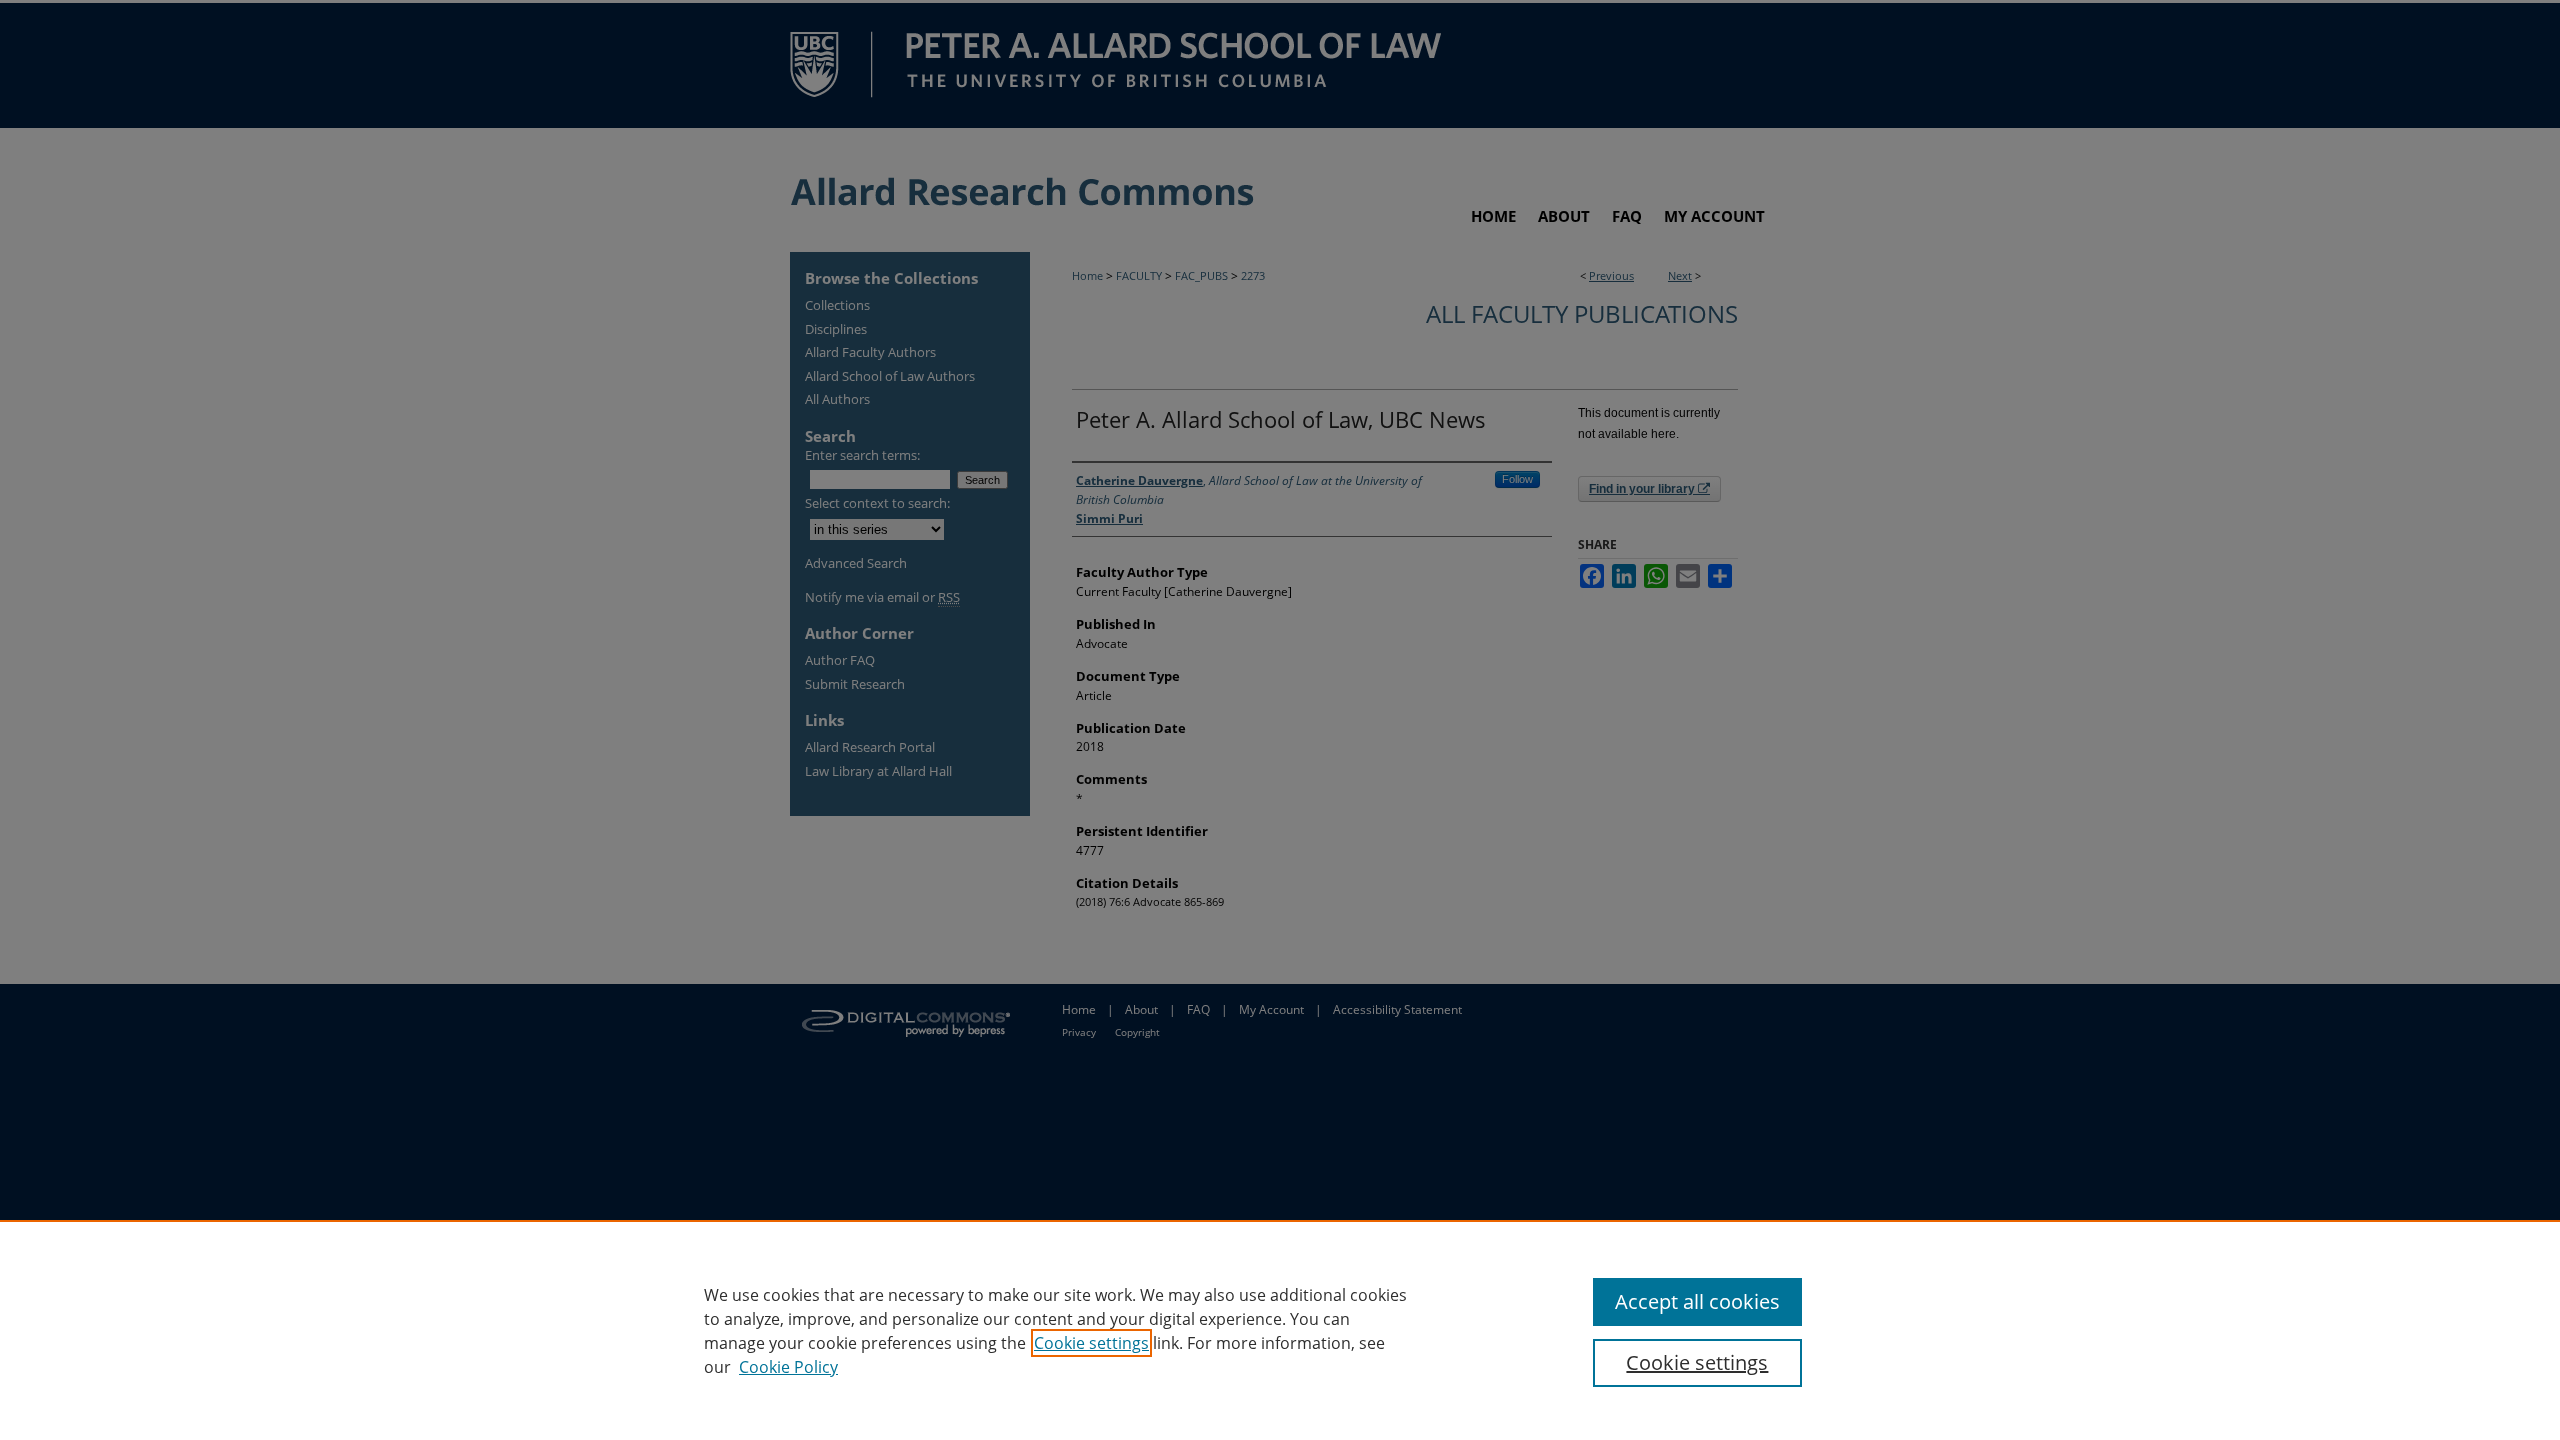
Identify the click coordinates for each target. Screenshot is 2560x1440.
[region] (1280, 1330)
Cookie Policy (788, 1367)
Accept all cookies (1697, 1301)
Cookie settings (1091, 1343)
